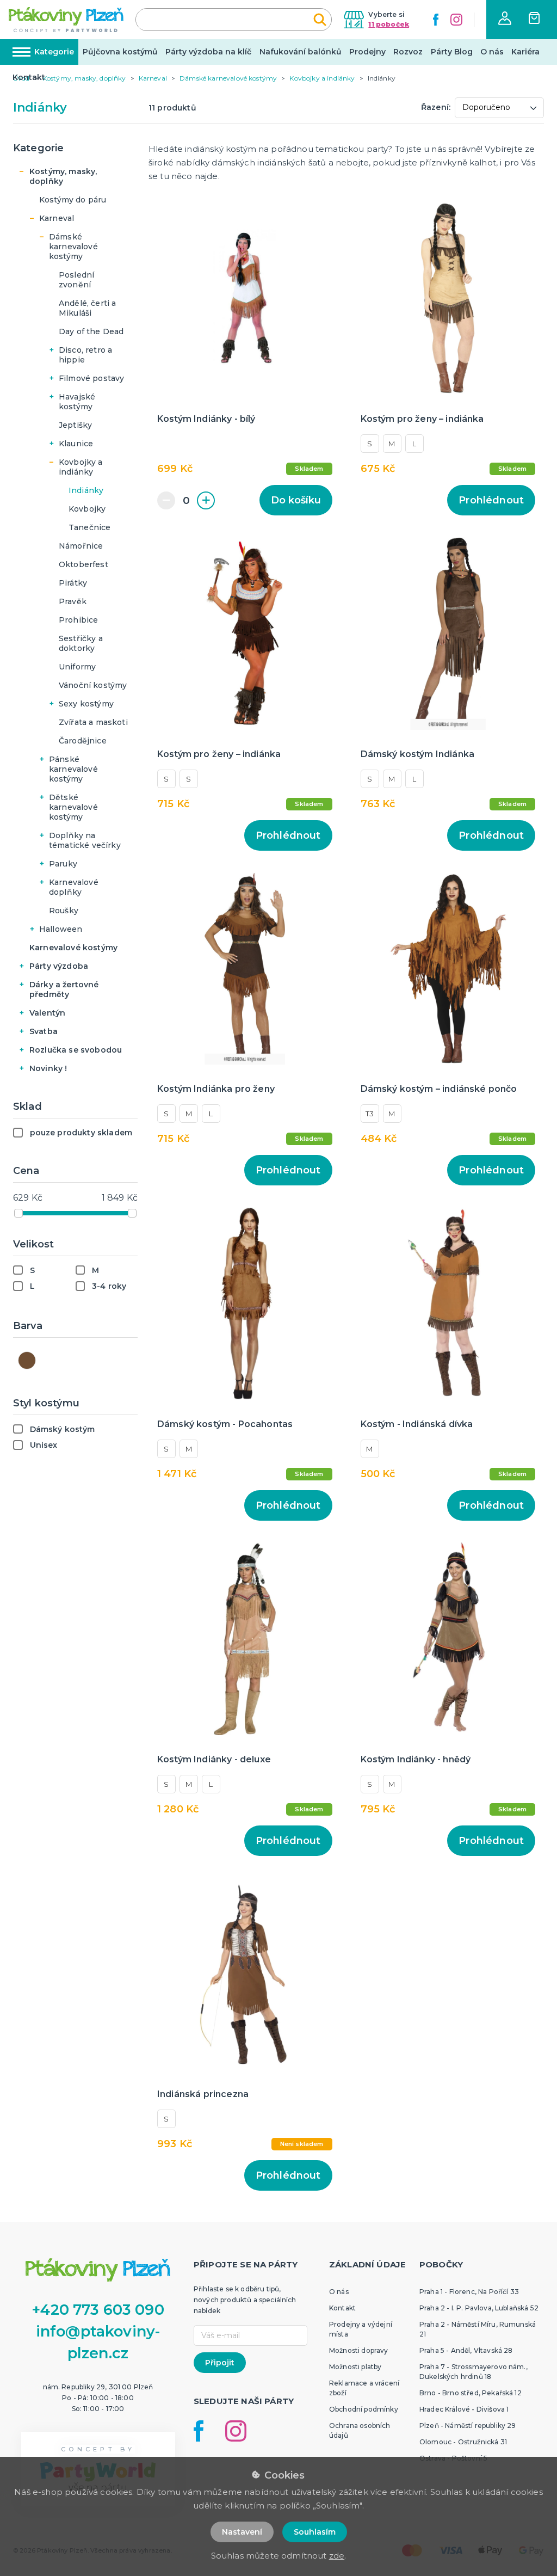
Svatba (44, 1031)
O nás (492, 52)
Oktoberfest (83, 564)
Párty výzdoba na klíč (208, 52)
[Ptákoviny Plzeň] (66, 20)
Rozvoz (408, 52)
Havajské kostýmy (77, 402)
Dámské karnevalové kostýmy (73, 247)
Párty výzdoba (59, 966)
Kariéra (525, 52)
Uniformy (77, 667)
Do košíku (296, 500)
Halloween (61, 929)
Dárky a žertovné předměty (64, 989)
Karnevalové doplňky (74, 887)
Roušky (64, 911)
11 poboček (389, 24)
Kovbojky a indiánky (81, 467)
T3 (370, 1114)
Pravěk (73, 601)
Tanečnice (89, 527)
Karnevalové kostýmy (73, 948)
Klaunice (76, 444)
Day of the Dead (91, 331)
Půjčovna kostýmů (120, 52)
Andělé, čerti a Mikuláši (87, 308)
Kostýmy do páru (73, 200)
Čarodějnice (83, 741)
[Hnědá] (27, 1360)
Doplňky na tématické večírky (85, 840)
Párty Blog (452, 52)
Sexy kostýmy (86, 704)
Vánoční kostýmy (93, 685)
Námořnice (81, 546)
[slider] (18, 1213)
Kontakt (29, 77)
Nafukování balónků (301, 52)
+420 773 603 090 (98, 2310)
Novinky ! (48, 1068)
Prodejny (367, 52)
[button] (505, 18)
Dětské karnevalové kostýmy (73, 807)
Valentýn (47, 1013)
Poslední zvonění (76, 280)
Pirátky (73, 583)
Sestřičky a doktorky (81, 643)
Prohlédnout (491, 500)
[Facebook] (436, 20)
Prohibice (78, 620)
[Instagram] (456, 20)
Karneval (57, 218)
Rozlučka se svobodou (76, 1050)
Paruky (63, 864)
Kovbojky (87, 509)
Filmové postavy (91, 378)
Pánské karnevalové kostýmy (73, 769)
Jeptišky (75, 425)
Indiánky (86, 490)
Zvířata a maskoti (93, 722)
